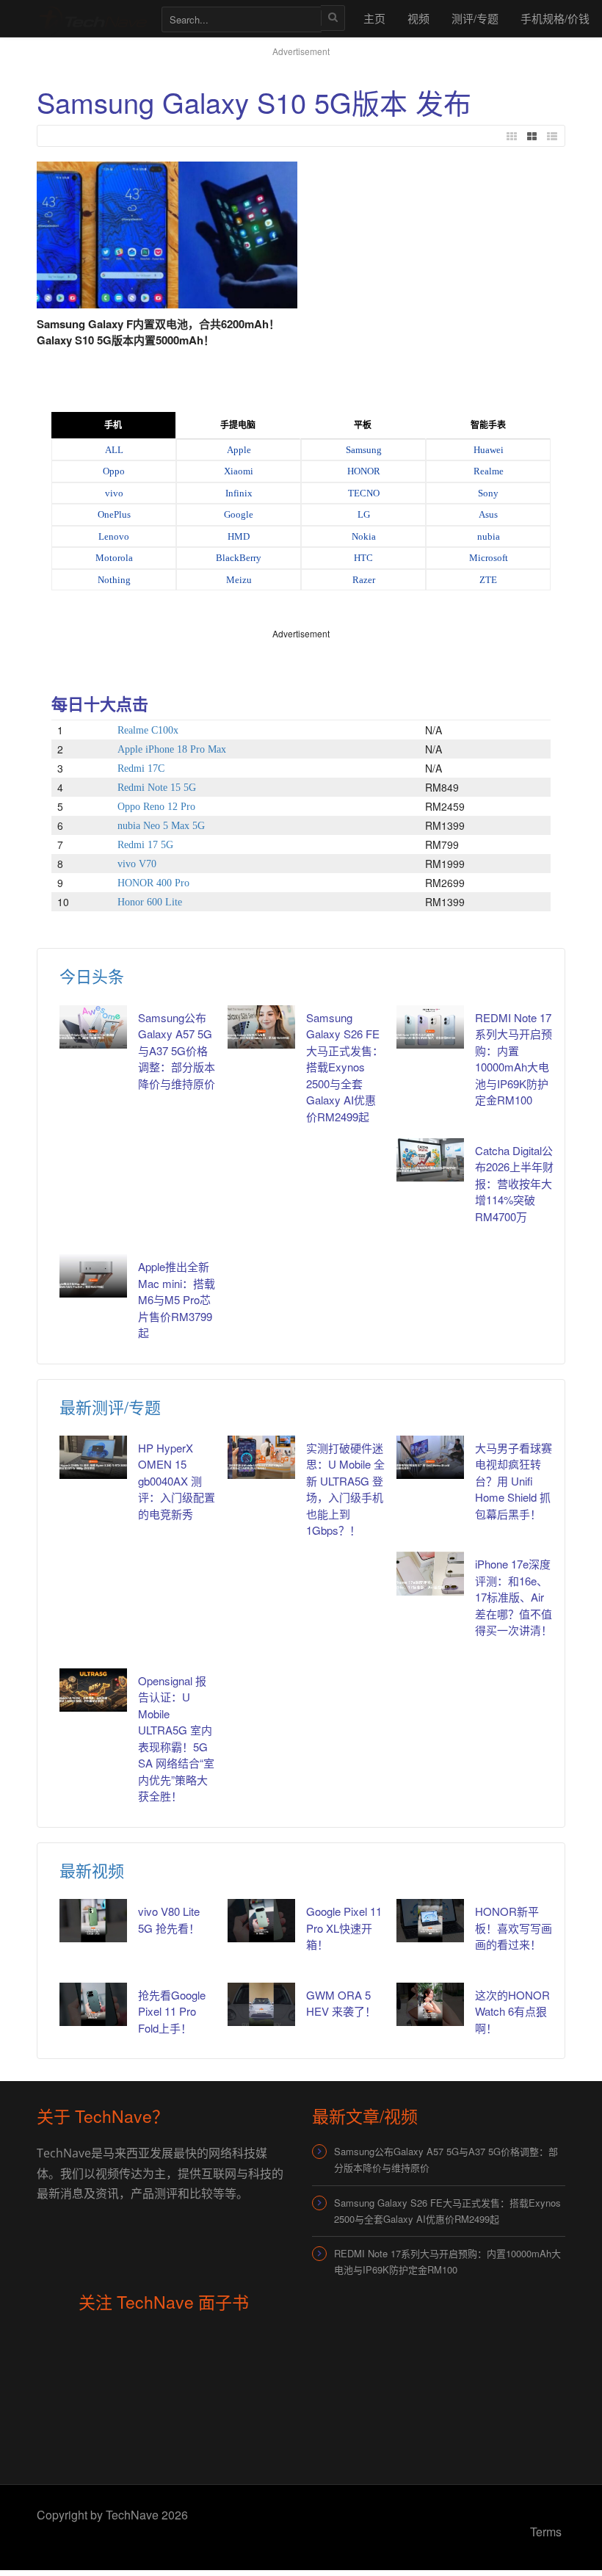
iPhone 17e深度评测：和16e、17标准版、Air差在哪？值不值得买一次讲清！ (514, 1597)
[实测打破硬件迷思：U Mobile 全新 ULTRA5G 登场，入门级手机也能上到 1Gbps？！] (261, 1457)
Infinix (239, 493)
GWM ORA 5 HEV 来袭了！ (341, 2003)
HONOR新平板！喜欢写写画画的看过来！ (514, 1928)
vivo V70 (137, 864)
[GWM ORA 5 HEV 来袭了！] (261, 2004)
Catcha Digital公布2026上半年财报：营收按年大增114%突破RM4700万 (514, 1183)
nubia (489, 536)
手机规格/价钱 (555, 18)
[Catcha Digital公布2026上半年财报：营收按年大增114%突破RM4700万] (430, 1160)
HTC (363, 558)
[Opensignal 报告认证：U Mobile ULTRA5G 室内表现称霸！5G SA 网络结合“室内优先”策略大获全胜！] (93, 1690)
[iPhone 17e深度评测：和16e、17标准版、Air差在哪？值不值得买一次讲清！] (430, 1573)
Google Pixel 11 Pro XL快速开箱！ (344, 1928)
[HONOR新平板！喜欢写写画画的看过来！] (430, 1921)
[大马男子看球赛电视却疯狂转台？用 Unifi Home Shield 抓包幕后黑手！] (430, 1457)
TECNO (364, 493)
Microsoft (489, 558)
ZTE (488, 580)
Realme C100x (148, 730)
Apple (239, 450)
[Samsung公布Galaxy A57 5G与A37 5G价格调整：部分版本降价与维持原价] (93, 1027)
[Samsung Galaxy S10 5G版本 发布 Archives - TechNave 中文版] (92, 18)
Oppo (114, 471)
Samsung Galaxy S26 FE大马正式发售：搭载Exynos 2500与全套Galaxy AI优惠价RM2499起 (345, 1067)
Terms (546, 2532)
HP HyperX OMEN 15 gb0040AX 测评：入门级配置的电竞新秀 (177, 1481)
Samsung (364, 450)
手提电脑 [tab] (238, 425)
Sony (488, 493)
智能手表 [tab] (488, 425)
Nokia (364, 536)
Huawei (489, 450)
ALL (114, 450)
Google (239, 514)
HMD (239, 536)
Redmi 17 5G (145, 845)
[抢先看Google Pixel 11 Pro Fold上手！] (93, 2004)
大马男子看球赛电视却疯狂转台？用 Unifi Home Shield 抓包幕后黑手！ (514, 1481)
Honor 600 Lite (150, 902)
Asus (488, 514)
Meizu (239, 580)
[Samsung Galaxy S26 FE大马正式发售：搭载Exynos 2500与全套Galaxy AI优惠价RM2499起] (261, 1027)
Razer (364, 580)
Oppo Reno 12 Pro (156, 807)
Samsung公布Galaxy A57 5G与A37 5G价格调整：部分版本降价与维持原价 (177, 1050)
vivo (114, 493)
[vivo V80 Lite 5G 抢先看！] (93, 1921)
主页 (374, 18)
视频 (418, 18)
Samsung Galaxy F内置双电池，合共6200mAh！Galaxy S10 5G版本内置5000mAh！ (158, 332)
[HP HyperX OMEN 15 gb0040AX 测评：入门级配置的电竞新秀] (93, 1457)
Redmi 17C (141, 768)
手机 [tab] (113, 425)
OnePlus (114, 514)
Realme (489, 471)
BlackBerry (239, 558)
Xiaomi (239, 471)
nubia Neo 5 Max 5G (161, 826)
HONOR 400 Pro (153, 883)
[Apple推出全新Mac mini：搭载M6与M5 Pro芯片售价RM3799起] (93, 1276)
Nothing (114, 580)
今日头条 (92, 976)
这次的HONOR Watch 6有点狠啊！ (512, 2011)
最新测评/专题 (110, 1407)
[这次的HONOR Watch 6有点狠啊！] (430, 2004)
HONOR (364, 471)
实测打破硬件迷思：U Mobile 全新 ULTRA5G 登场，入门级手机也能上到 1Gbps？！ (345, 1489)
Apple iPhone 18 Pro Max (172, 749)
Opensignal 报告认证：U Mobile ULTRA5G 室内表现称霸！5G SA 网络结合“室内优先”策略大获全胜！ (176, 1739)
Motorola (114, 558)
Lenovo (114, 536)
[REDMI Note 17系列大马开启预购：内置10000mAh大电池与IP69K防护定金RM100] (430, 1027)
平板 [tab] (363, 425)
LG (364, 514)
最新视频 (92, 1870)
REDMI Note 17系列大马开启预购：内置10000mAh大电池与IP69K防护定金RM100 (514, 1059)
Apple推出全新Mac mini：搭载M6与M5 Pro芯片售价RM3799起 (177, 1299)
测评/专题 (475, 18)
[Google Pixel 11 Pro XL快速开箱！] (261, 1921)
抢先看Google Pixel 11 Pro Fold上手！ (172, 2011)
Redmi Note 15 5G (157, 788)
